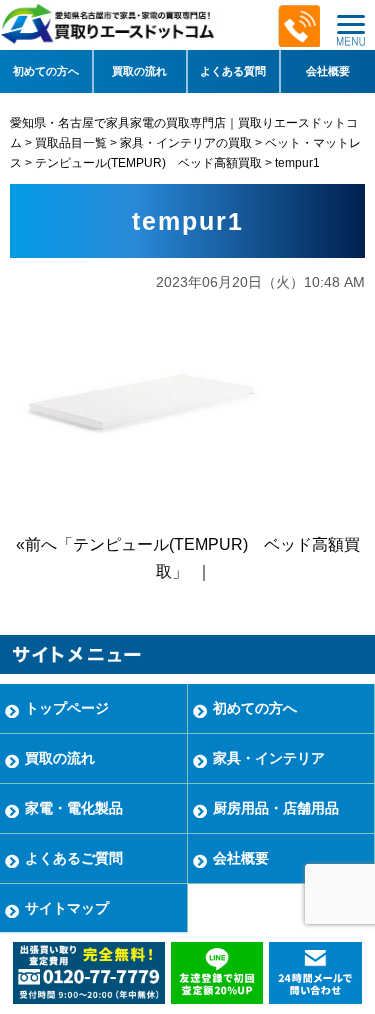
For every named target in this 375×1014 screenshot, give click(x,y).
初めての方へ (46, 71)
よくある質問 (233, 71)
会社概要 (328, 71)
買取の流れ (139, 71)
